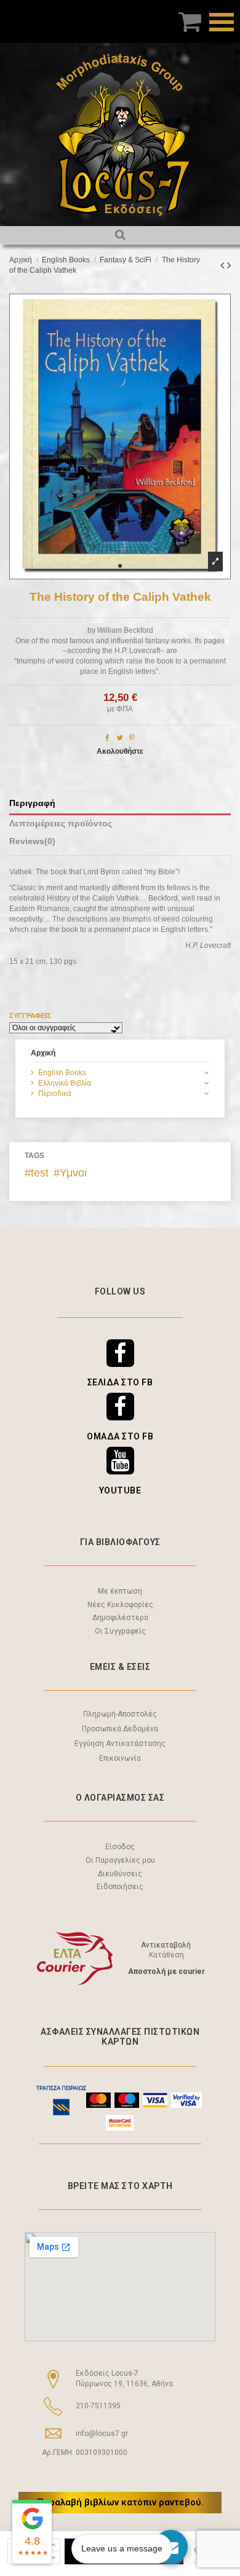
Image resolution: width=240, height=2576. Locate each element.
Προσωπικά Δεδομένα (120, 1729)
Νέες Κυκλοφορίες (120, 1605)
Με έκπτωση (120, 1591)
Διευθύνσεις (120, 1874)
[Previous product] (224, 265)
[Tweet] (120, 738)
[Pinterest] (132, 738)
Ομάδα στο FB (120, 1436)
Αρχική (43, 1053)
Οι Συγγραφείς (120, 1631)
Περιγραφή (32, 803)
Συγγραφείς (30, 1016)
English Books (62, 1073)
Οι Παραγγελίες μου (120, 1860)
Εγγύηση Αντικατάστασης (120, 1744)
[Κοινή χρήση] (107, 738)
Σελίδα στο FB (120, 1382)
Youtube (120, 1490)
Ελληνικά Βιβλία (65, 1083)
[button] (120, 566)
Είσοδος (120, 1847)
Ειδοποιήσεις (120, 1887)
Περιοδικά (55, 1094)
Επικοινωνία (120, 1758)
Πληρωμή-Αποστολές (120, 1714)
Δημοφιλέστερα (120, 1618)
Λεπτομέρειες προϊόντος (61, 824)
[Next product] (229, 265)
